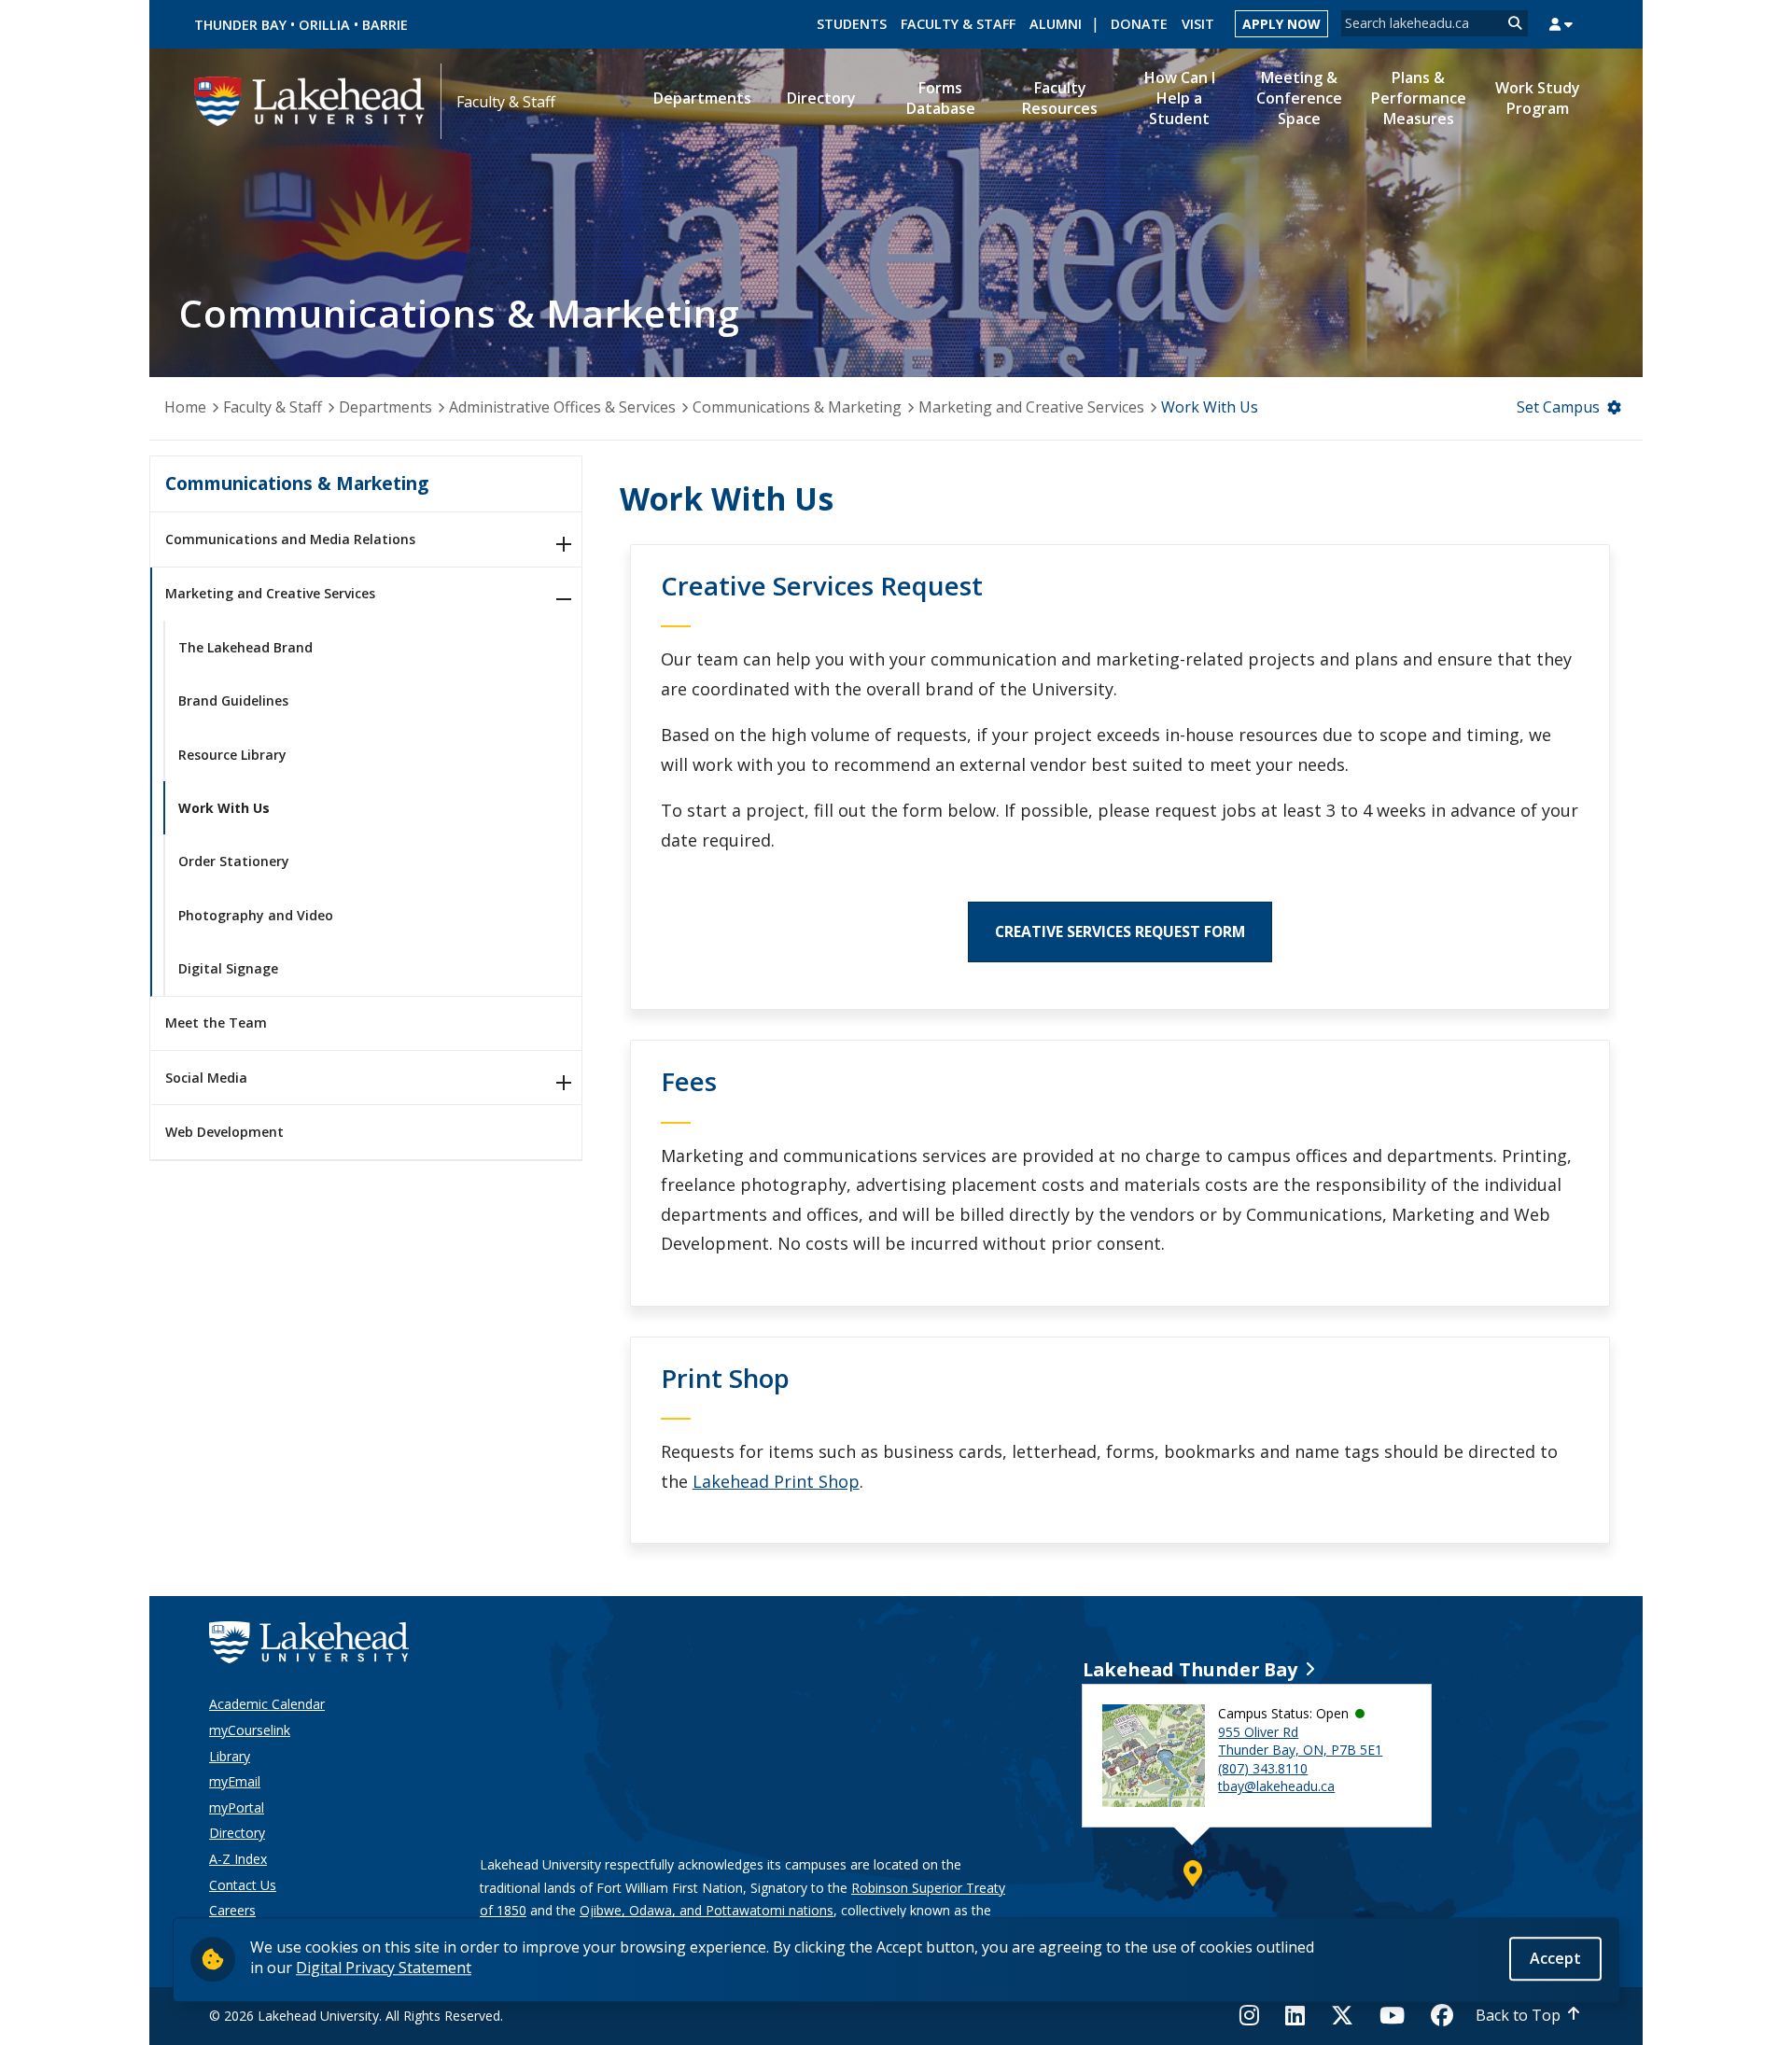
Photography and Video (256, 915)
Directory (237, 1833)
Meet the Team (216, 1022)
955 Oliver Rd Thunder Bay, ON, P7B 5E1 (1300, 1741)
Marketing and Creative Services (1031, 407)
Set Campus (1558, 407)
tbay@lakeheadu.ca (1276, 1786)
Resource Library (232, 755)
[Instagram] (1255, 2015)
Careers (232, 1910)
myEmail (235, 1781)
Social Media (206, 1078)
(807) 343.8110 (1263, 1768)
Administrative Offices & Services (562, 407)
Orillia (324, 25)
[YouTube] (1392, 2015)
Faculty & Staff (958, 24)
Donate (1139, 24)
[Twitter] (1342, 2015)
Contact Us (243, 1885)
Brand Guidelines (233, 700)
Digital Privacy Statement (384, 1968)
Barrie (385, 25)
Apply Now (1281, 24)
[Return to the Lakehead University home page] (310, 100)
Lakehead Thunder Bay (1190, 1669)
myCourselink (250, 1730)
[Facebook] (1442, 2015)
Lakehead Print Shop (776, 1481)
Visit (1198, 24)
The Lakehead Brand (245, 647)
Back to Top (1518, 2015)
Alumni (1056, 24)
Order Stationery (234, 861)
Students (852, 24)
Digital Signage (228, 968)
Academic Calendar (267, 1704)
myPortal (237, 1807)
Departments (385, 407)
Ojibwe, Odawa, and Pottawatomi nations (707, 1910)
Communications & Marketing (797, 407)
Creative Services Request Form (1120, 931)
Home (185, 407)
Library (230, 1756)
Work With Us (224, 808)
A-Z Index (238, 1859)
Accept (1555, 1958)
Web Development (224, 1132)
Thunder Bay (240, 25)
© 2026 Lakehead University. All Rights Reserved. (356, 2016)
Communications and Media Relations (290, 539)
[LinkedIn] (1295, 2015)
